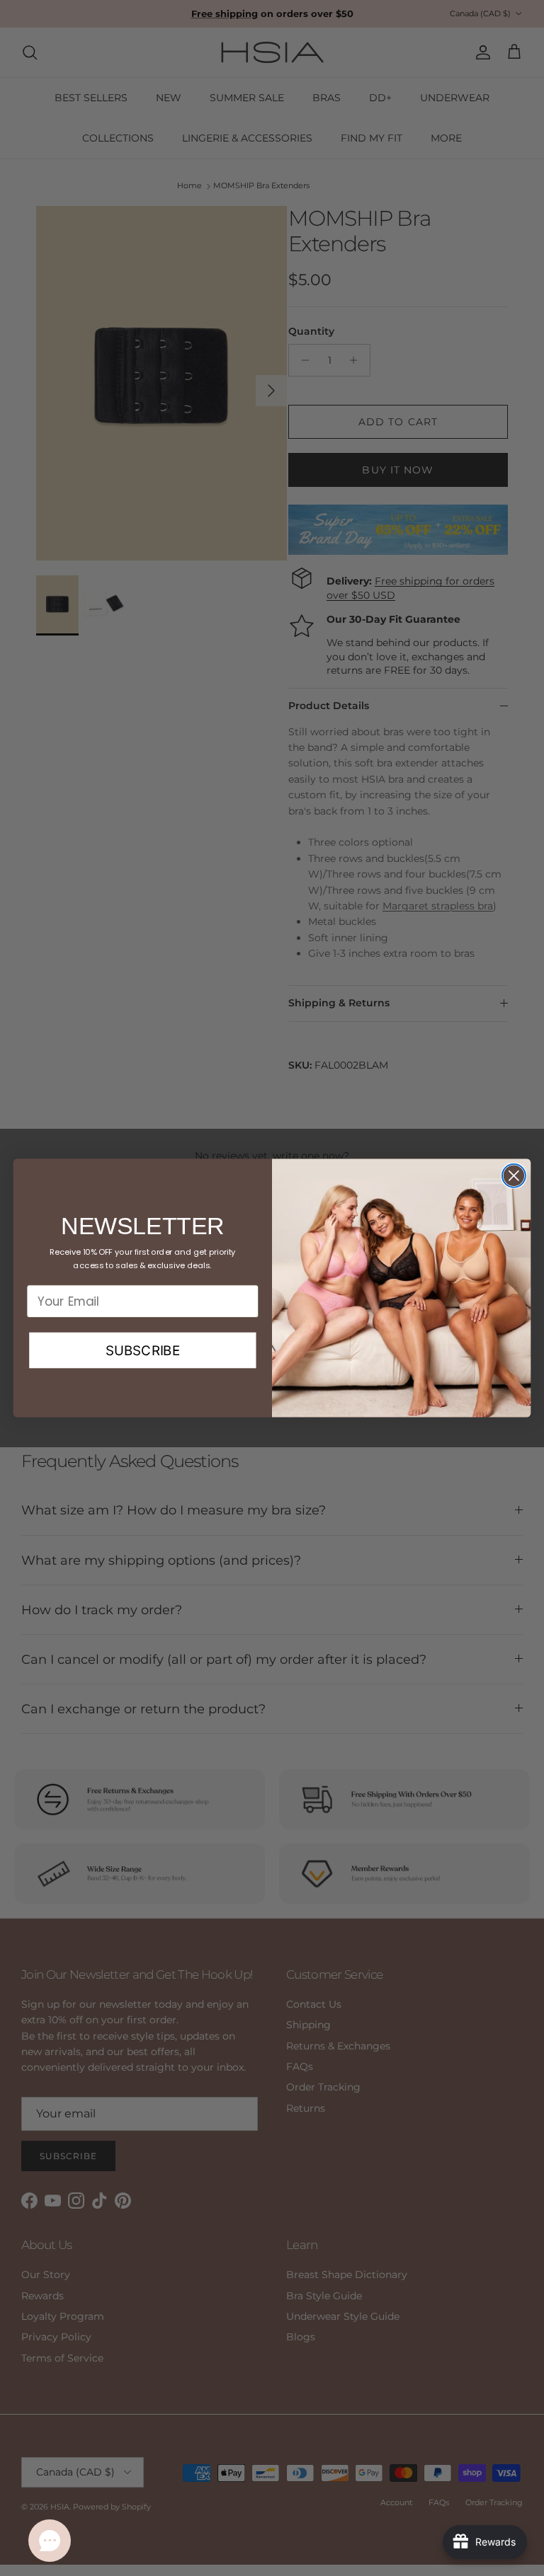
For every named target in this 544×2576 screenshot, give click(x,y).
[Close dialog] (514, 1176)
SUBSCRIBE (143, 1350)
